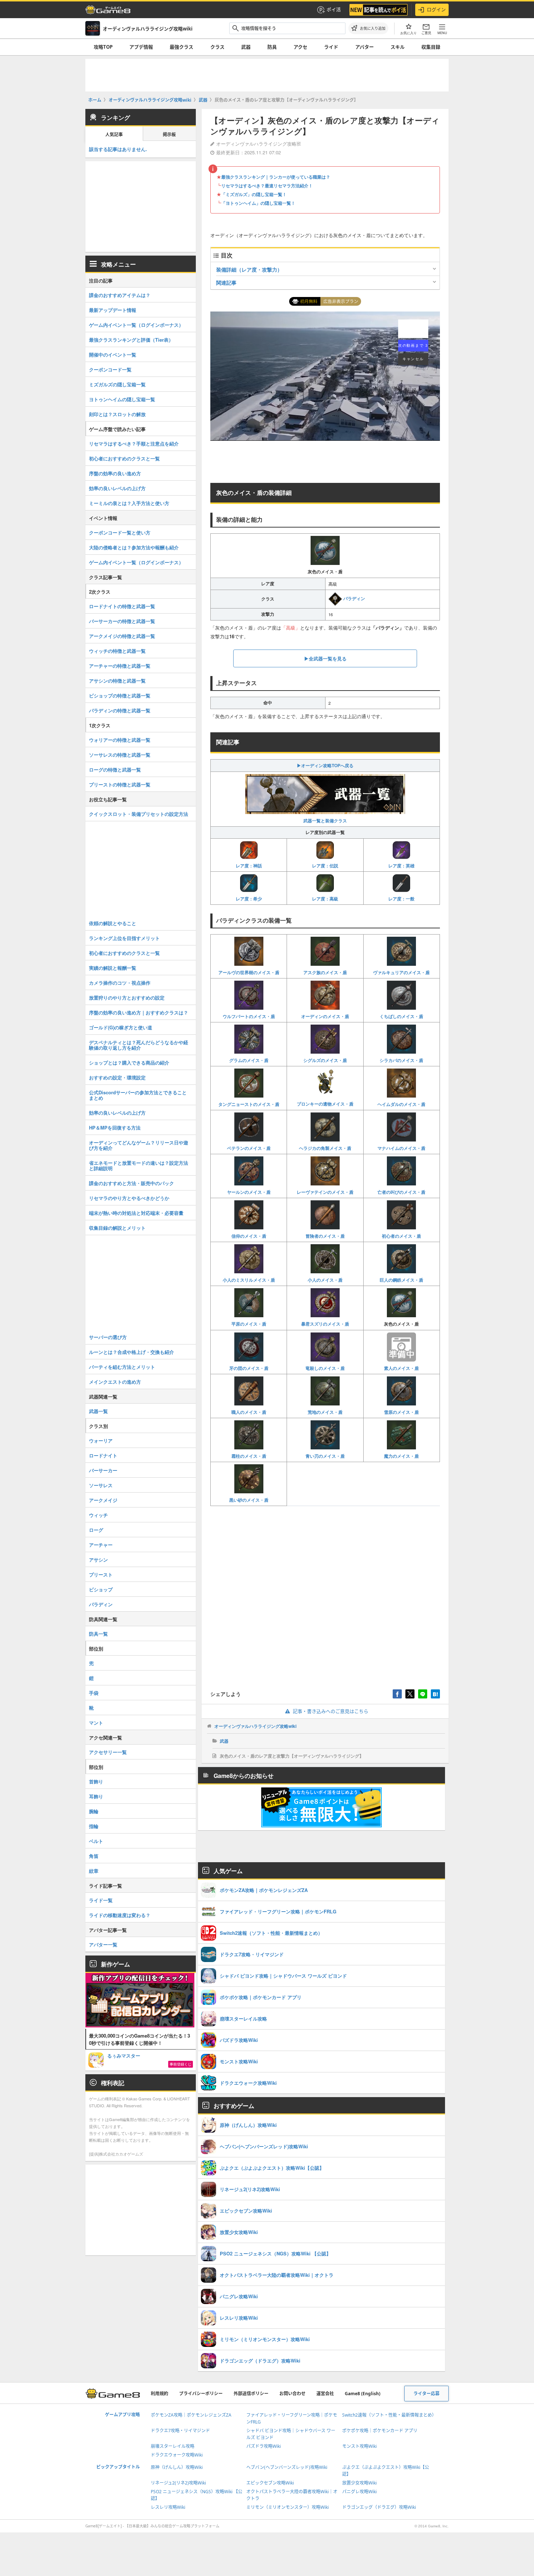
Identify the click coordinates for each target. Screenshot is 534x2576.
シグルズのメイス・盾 (325, 1060)
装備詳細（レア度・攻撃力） (249, 269)
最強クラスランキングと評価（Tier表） (131, 340)
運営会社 (325, 2394)
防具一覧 (98, 1634)
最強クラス (181, 47)
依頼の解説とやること (113, 923)
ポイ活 (334, 9)
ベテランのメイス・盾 (249, 1148)
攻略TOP (103, 47)
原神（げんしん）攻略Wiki (177, 2467)
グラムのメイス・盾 (249, 1060)
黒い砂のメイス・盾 (249, 1500)
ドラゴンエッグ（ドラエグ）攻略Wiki (379, 2507)
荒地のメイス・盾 (325, 1412)
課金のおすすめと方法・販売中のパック (132, 1183)
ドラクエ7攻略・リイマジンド (180, 2431)
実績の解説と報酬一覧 (113, 968)
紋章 (94, 1871)
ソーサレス (101, 1485)
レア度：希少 (249, 899)
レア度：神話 (249, 866)
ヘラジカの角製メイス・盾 (325, 1148)
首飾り (96, 1781)
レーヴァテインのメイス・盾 (325, 1192)
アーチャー (101, 1545)
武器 (246, 47)
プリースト (101, 1574)
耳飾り (96, 1796)
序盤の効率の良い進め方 (115, 473)
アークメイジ (103, 1500)
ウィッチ (98, 1515)
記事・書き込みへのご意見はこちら (331, 1711)
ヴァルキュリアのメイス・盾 (401, 972)
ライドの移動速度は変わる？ (120, 1915)
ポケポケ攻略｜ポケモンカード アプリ (380, 2431)
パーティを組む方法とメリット (122, 1367)
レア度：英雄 (401, 866)
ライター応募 (426, 2394)
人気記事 (114, 135)
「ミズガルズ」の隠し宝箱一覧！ (254, 194)
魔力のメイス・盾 (401, 1456)
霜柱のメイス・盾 (249, 1456)
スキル (398, 47)
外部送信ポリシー (251, 2394)
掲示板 (169, 135)
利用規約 (159, 2394)
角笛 (94, 1856)
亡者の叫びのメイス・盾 (401, 1192)
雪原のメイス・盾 (401, 1412)
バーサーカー (103, 1470)
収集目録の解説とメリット (117, 1228)
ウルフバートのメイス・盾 (249, 1016)
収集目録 (431, 47)
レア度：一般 (401, 899)
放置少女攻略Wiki (359, 2483)
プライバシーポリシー (201, 2394)
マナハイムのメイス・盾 (401, 1148)
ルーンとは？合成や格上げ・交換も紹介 (132, 1352)
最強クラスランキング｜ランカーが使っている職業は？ (276, 177)
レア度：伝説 (325, 866)
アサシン (98, 1560)
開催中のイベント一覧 (113, 355)
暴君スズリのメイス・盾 (325, 1324)
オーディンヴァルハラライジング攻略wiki (255, 1726)
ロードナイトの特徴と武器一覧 (122, 606)
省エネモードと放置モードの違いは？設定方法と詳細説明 (139, 1165)
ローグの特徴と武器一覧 (115, 770)
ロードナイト (103, 1455)
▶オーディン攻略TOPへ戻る (325, 765)
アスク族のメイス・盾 (325, 972)
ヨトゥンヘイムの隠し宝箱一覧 (122, 399)
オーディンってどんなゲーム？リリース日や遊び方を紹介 (139, 1145)
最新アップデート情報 (113, 310)
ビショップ (101, 1589)
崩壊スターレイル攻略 (173, 2446)
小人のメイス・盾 (325, 1280)
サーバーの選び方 (108, 1337)
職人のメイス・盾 (249, 1412)
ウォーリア (101, 1440)
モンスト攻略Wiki (359, 2446)
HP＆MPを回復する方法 (115, 1128)
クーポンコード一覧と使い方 (120, 532)
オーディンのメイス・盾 (325, 1016)
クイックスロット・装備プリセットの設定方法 (139, 814)
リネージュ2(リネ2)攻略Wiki (178, 2483)
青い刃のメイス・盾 (325, 1456)
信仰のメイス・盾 (249, 1236)
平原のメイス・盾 (249, 1324)
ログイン (436, 9)
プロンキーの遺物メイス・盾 (325, 1104)
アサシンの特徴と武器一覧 (117, 681)
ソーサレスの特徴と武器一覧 (120, 755)
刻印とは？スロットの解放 (117, 414)
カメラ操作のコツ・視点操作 (120, 983)
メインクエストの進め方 (115, 1382)
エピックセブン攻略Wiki (270, 2483)
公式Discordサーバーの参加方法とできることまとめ (138, 1095)
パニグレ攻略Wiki (359, 2492)
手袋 (94, 1693)
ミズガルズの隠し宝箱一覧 (117, 384)
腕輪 (94, 1811)
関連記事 (226, 282)
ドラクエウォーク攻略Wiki (177, 2455)
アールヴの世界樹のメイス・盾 (249, 972)
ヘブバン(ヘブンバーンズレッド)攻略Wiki (287, 2467)
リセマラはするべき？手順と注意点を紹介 (134, 443)
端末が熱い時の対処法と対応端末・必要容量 (136, 1213)
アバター (365, 47)
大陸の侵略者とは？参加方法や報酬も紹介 (134, 547)
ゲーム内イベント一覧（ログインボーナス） (136, 325)
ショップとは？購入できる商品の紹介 (129, 1063)
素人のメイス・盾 (401, 1368)
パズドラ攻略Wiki (264, 2446)
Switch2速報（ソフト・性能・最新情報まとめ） (389, 2415)
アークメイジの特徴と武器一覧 (122, 636)
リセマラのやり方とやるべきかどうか (129, 1198)
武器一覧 (98, 1411)
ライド (331, 47)
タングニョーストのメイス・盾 (249, 1104)
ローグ (96, 1530)
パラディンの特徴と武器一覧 (120, 710)
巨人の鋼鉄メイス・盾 (401, 1280)
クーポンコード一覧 (110, 369)
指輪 (94, 1826)
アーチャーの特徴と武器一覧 (120, 666)
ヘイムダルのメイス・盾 (401, 1104)
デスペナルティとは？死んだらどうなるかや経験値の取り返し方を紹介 (139, 1045)
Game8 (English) (363, 2394)
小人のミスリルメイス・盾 (249, 1280)
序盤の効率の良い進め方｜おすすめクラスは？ (139, 1012)
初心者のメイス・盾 (401, 1236)
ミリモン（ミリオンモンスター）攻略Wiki (288, 2507)
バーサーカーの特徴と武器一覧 (122, 621)
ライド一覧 (101, 1900)
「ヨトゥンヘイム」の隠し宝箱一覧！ (258, 203)
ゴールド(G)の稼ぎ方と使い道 (121, 1027)
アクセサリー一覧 (108, 1752)
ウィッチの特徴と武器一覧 (117, 651)
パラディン (354, 598)
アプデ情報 (141, 47)
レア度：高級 (325, 899)
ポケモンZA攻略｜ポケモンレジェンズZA (191, 2415)
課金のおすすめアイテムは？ (120, 295)
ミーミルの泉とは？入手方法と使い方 (129, 503)
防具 (272, 47)
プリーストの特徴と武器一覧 (120, 784)
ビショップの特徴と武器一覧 (120, 695)
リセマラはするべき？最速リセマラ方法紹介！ (267, 186)
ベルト (96, 1841)
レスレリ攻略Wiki (168, 2507)
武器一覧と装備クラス (325, 821)
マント (96, 1723)
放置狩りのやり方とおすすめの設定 (127, 998)
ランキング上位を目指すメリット (124, 938)
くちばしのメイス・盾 (401, 1016)
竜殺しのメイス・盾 (325, 1368)
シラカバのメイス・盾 (401, 1060)
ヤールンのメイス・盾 (249, 1192)
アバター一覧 (103, 1944)
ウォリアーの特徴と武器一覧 (120, 740)
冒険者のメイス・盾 (325, 1236)
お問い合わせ (292, 2394)
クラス (217, 47)
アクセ (300, 47)
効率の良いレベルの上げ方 (117, 488)
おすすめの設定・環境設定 (117, 1077)
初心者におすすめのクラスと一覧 (124, 458)
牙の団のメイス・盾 (249, 1368)
